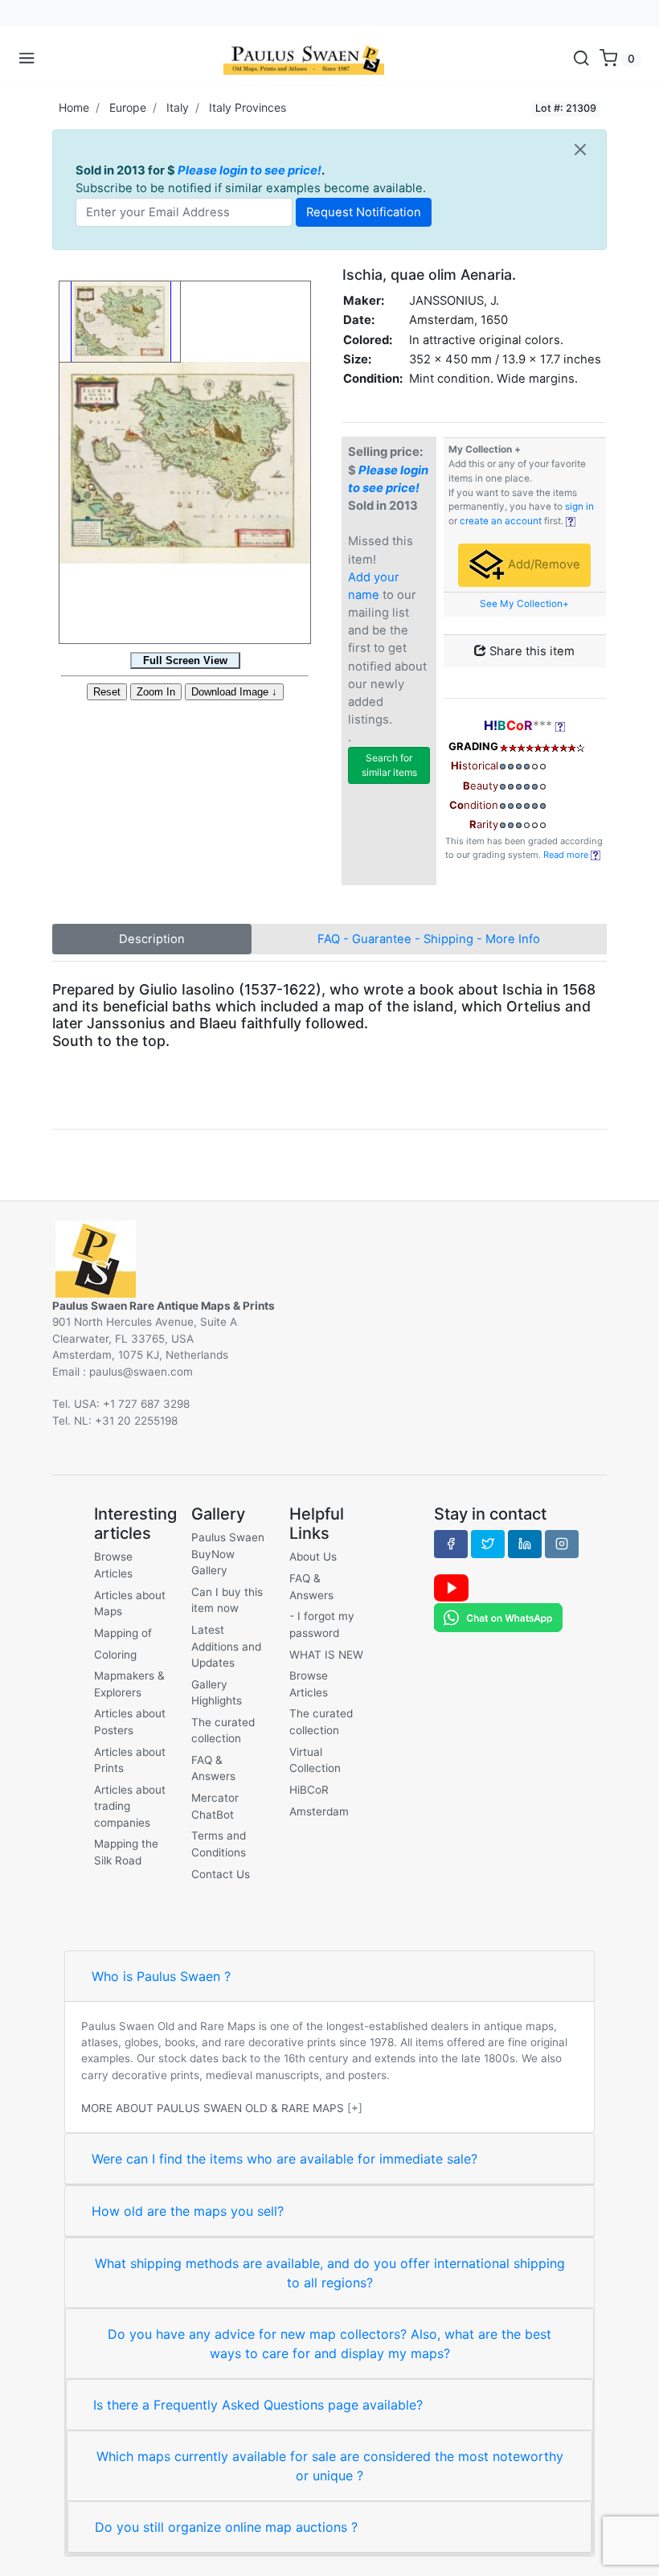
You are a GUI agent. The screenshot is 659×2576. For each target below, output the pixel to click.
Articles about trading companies (130, 1806)
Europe (128, 107)
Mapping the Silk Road (126, 1852)
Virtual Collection (315, 1760)
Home (74, 107)
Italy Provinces (248, 107)
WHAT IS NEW (326, 1655)
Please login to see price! (250, 170)
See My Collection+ (524, 604)
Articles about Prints (130, 1760)
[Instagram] (562, 1544)
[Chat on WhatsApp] (498, 1617)
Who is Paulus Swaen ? (161, 1976)
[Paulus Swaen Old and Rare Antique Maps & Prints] (304, 59)
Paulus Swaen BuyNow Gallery (228, 1554)
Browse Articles (113, 1565)
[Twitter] (488, 1544)
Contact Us (221, 1874)
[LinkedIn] (525, 1544)
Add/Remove (542, 564)
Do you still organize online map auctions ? (226, 2527)
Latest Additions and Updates (226, 1646)
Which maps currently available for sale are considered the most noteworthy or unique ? (330, 2466)
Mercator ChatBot (215, 1806)
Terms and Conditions (219, 1844)
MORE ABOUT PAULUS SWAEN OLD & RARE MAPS (213, 2108)
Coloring (115, 1655)
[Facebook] (451, 1544)
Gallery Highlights (217, 1692)
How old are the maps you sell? (188, 2211)
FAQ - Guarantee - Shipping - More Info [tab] (429, 939)
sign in (579, 507)
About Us (313, 1557)
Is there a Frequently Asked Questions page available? (258, 2405)
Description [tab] (152, 939)
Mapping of (123, 1633)
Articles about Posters (130, 1721)
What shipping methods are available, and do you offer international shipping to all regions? (330, 2273)
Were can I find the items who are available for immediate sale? (284, 2159)
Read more (567, 855)
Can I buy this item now (227, 1600)
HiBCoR (309, 1790)
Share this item (530, 651)
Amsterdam (319, 1811)
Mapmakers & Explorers (129, 1684)
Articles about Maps (130, 1603)
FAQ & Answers (213, 1768)
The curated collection (223, 1730)
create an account (501, 521)
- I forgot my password (322, 1624)
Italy (178, 107)
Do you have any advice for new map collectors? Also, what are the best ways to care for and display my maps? (329, 2344)
